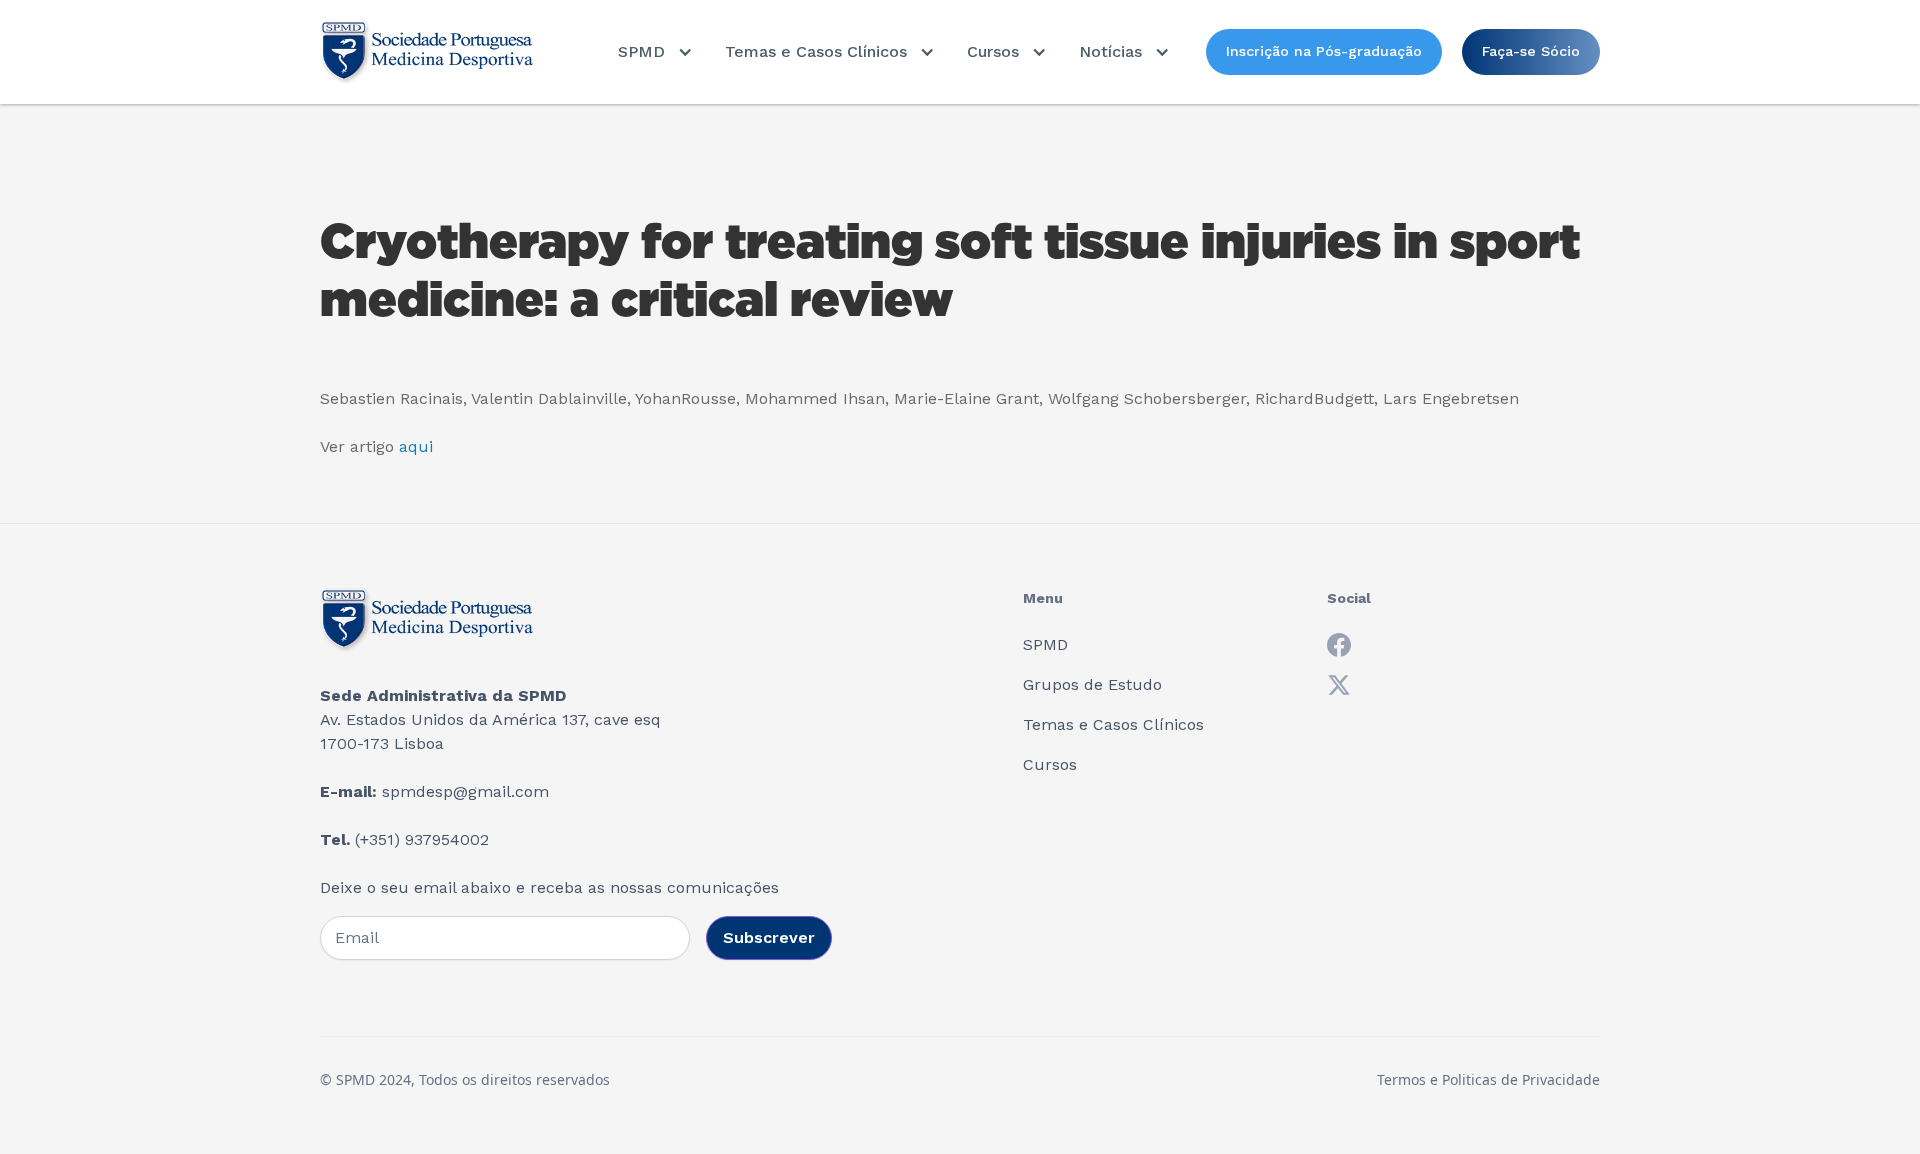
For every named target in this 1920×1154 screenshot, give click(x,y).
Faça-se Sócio (1531, 51)
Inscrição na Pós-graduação (1324, 51)
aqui (416, 446)
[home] (426, 52)
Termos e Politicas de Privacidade (1488, 1079)
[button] (655, 52)
